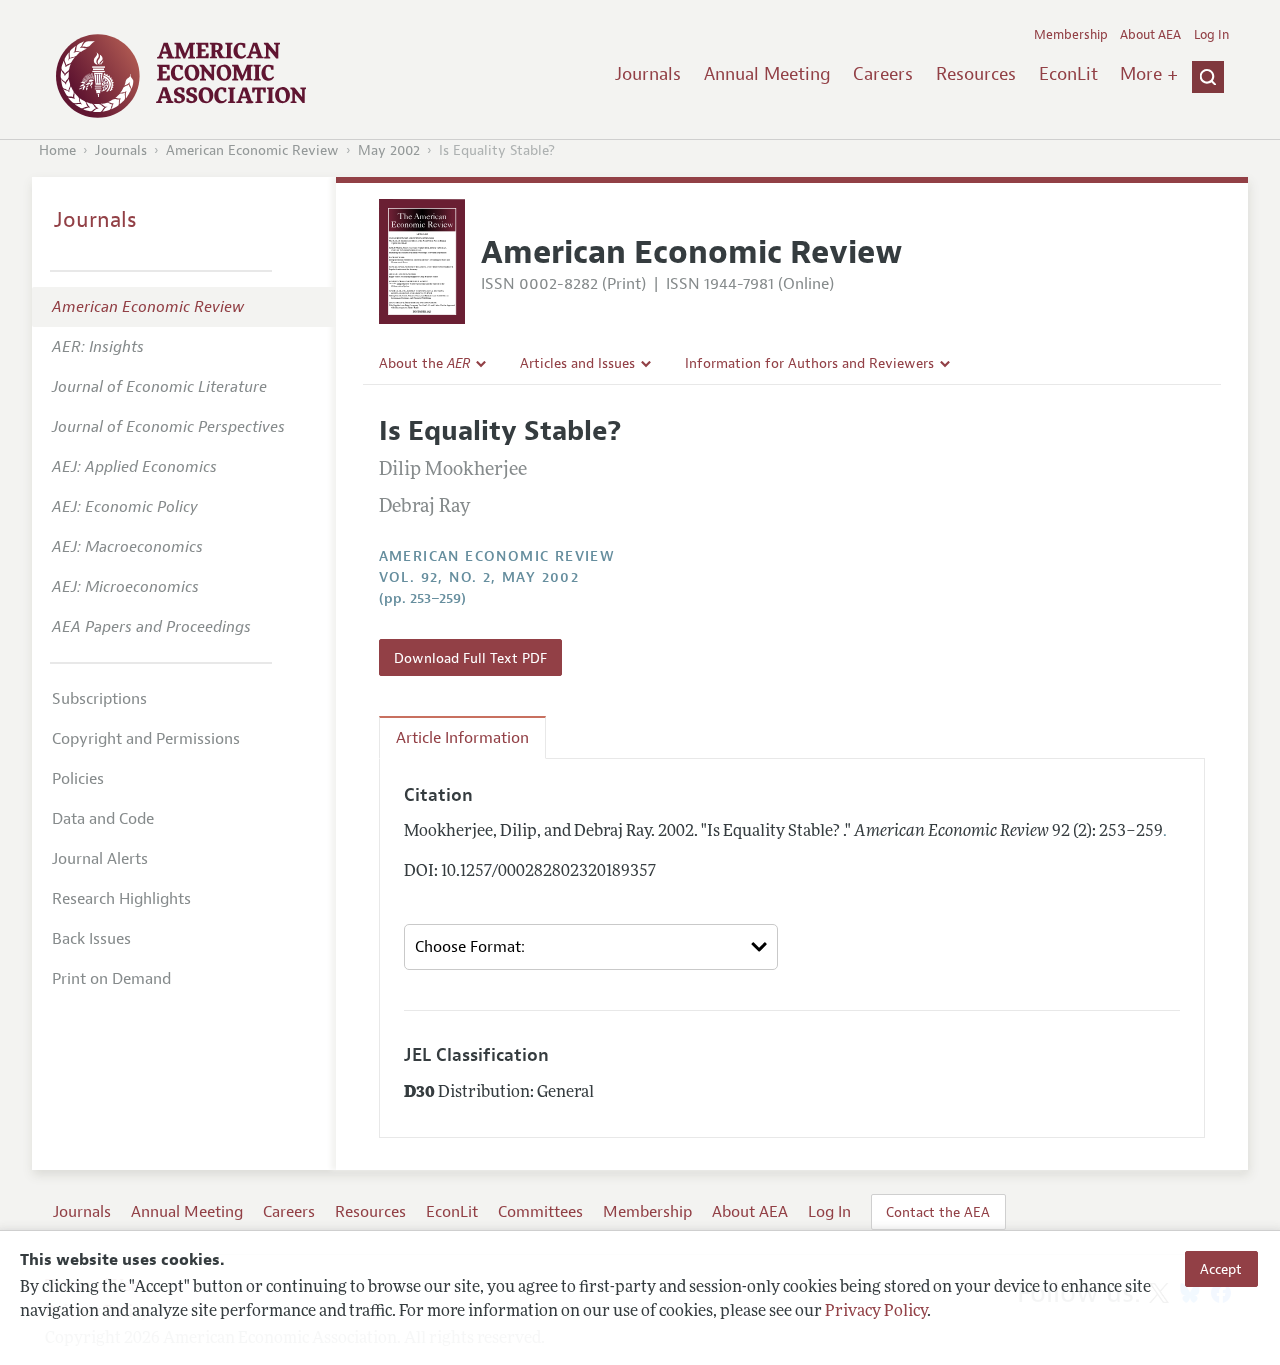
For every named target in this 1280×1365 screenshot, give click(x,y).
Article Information (462, 738)
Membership (1071, 35)
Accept (1221, 1269)
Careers (883, 74)
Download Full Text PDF (470, 658)
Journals (648, 74)
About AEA (1150, 35)
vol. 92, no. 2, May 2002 (479, 577)
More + (1149, 74)
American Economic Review (252, 150)
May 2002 (389, 150)
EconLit (1068, 74)
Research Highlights (121, 899)
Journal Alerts (100, 859)
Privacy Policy (876, 1312)
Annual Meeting (767, 74)
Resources (976, 74)
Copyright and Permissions (146, 739)
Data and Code (103, 819)
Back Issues (91, 939)
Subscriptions (99, 699)
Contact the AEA (938, 1212)
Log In (1211, 35)
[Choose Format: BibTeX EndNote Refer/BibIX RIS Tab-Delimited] (591, 947)
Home (57, 150)
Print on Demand (111, 979)
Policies (78, 779)
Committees (540, 1212)
